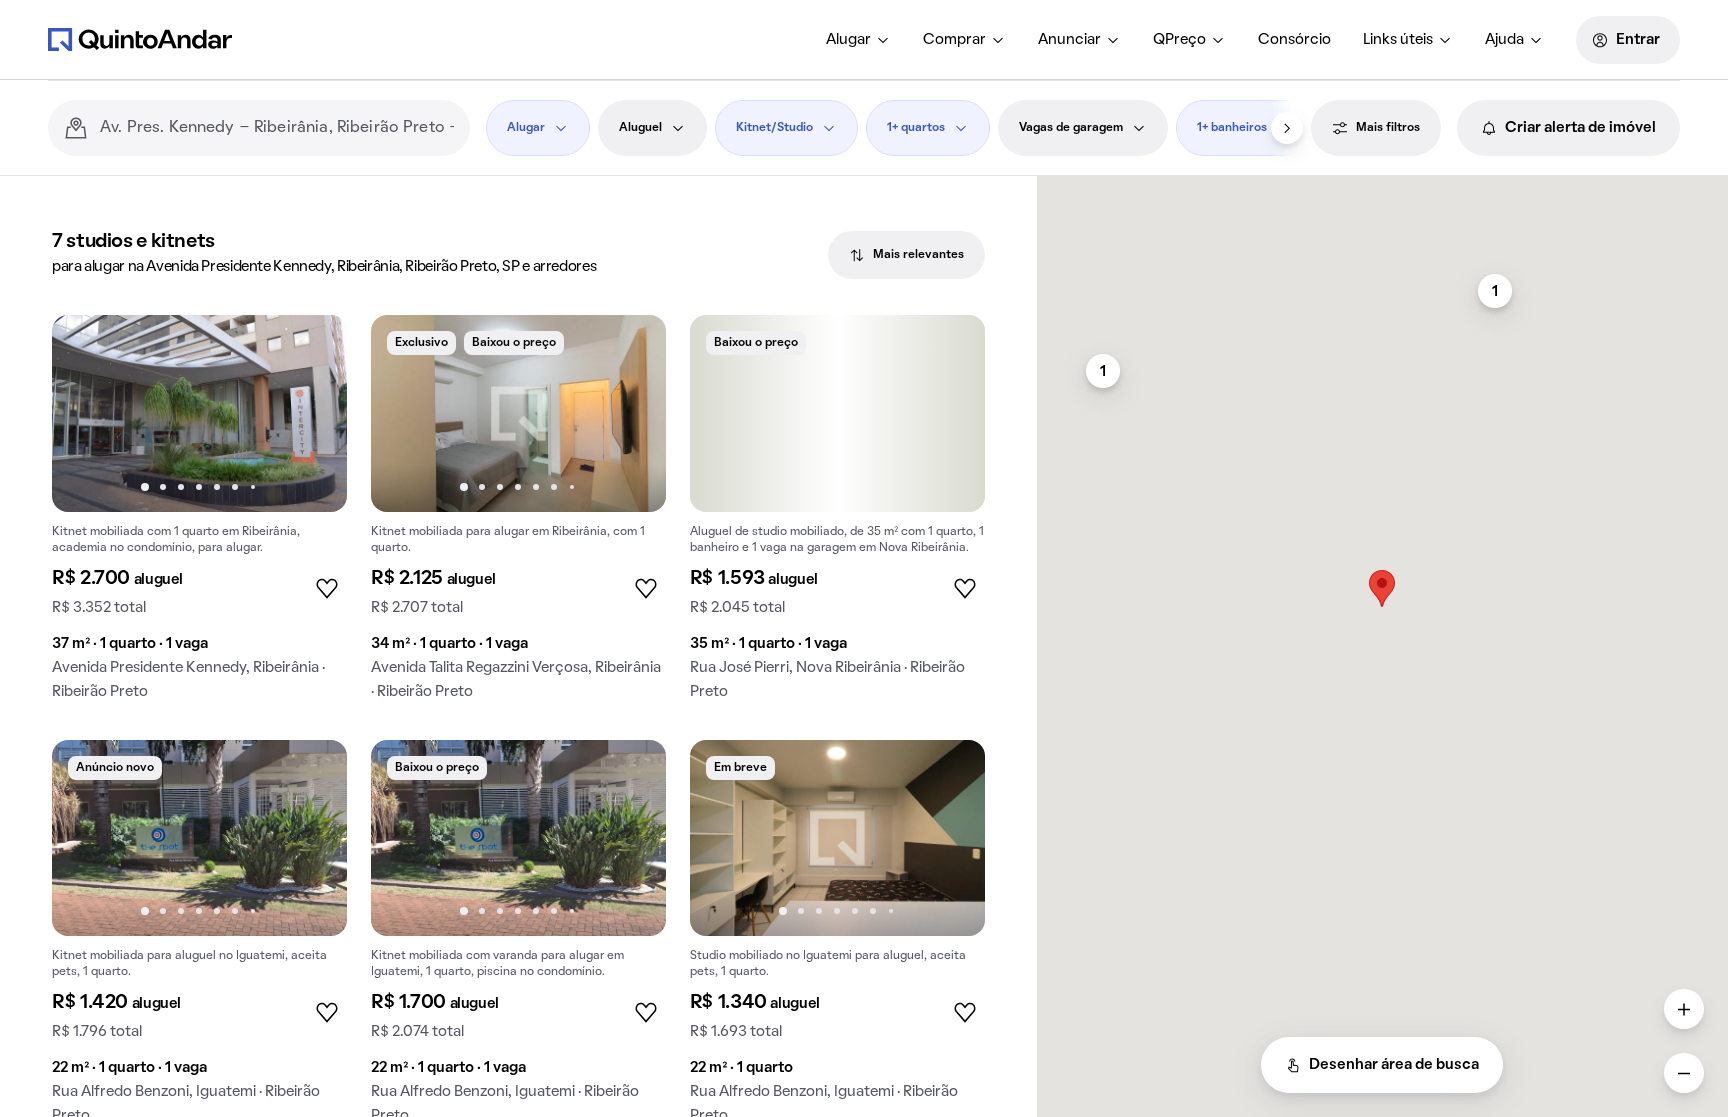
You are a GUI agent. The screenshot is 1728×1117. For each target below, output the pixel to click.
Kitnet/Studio (774, 128)
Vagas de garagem (1071, 128)
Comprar (954, 40)
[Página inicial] (140, 39)
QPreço (1179, 40)
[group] (199, 515)
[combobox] (277, 128)
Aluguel (640, 128)
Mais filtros (1388, 128)
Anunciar (1069, 40)
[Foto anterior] (88, 413)
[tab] (906, 255)
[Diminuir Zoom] (1684, 1073)
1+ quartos (916, 128)
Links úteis (1398, 40)
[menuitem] (858, 40)
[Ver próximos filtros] (1287, 128)
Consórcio (1294, 40)
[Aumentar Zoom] (1684, 1009)
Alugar (848, 40)
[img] (837, 413)
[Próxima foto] (311, 413)
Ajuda (1504, 40)
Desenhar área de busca (1394, 1065)
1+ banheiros (1232, 128)
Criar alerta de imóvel (1580, 128)
